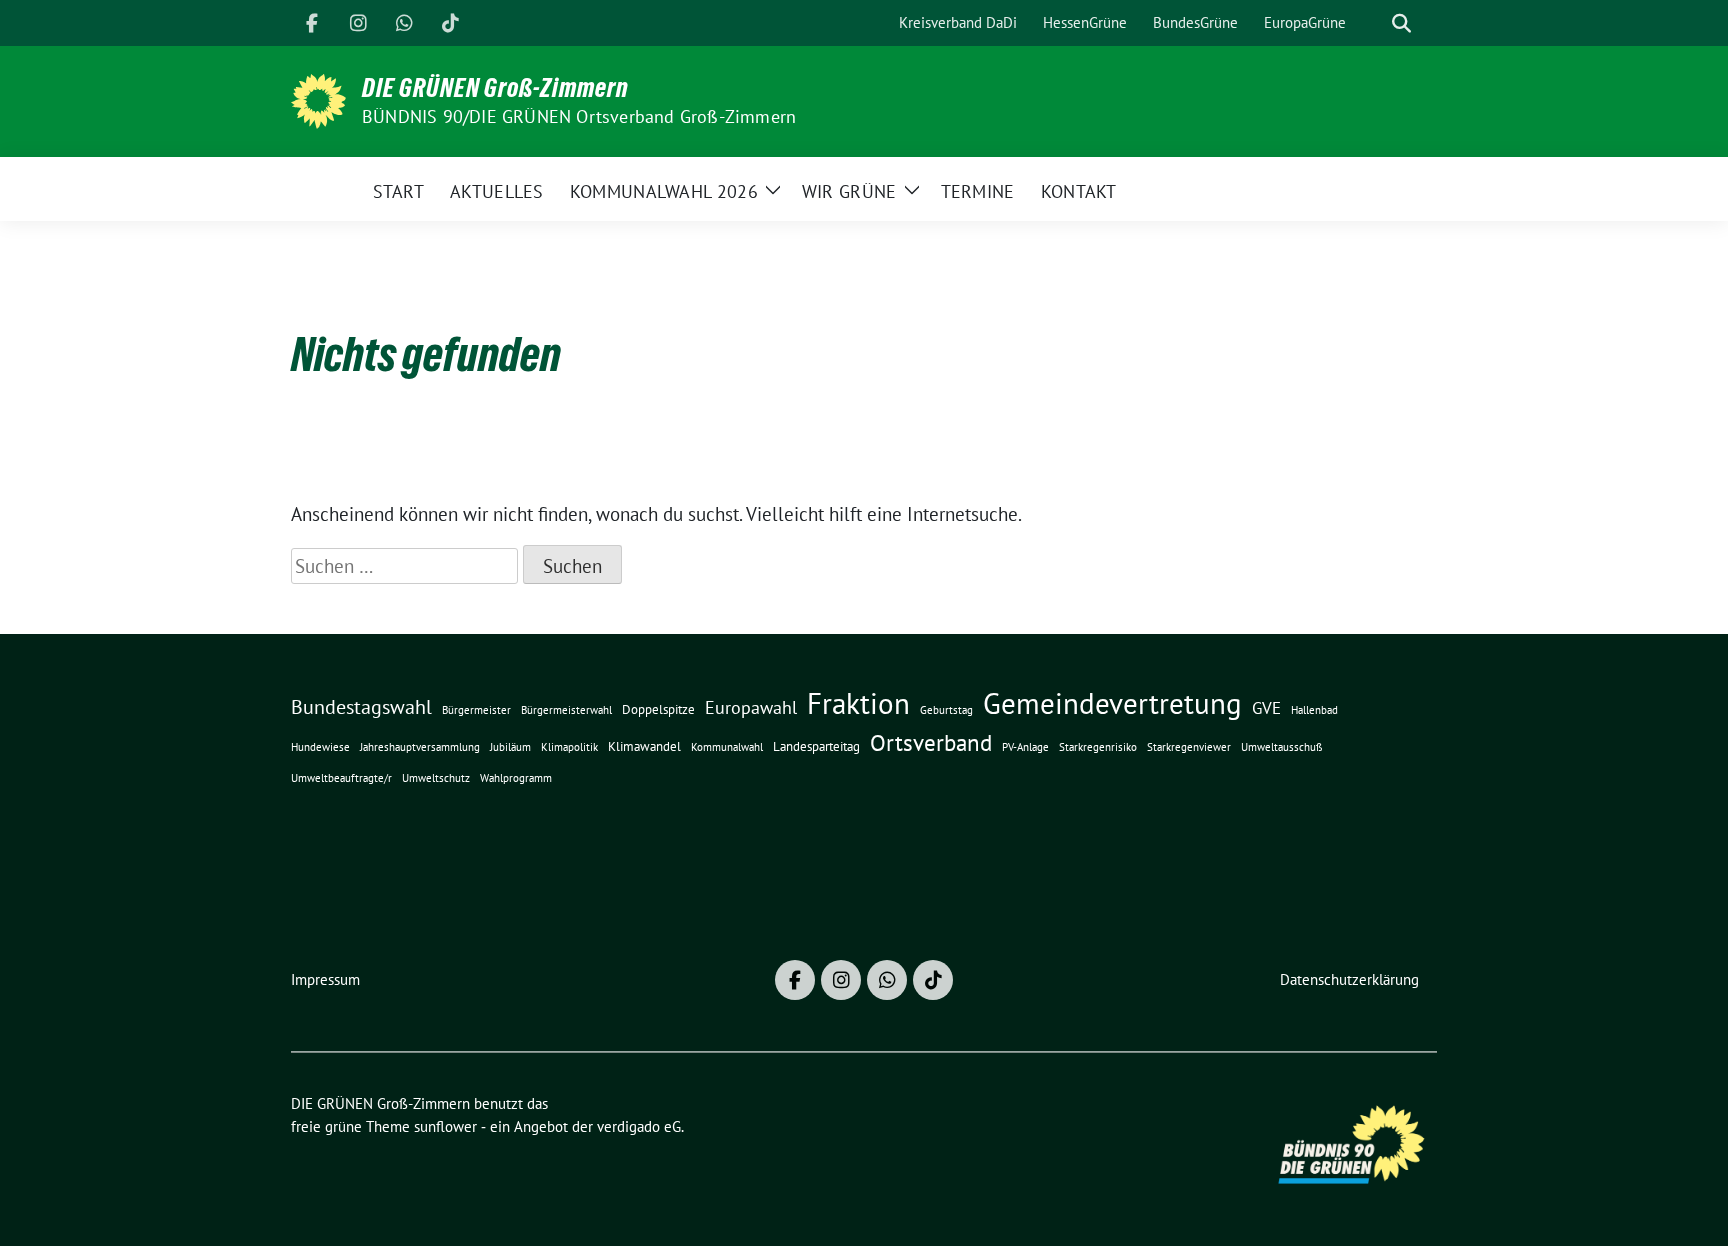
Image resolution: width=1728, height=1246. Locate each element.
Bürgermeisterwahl (566, 710)
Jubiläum (510, 747)
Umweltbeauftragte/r (341, 778)
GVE (1266, 708)
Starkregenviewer (1189, 747)
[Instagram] (358, 23)
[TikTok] (450, 23)
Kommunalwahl (727, 747)
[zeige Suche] (1401, 23)
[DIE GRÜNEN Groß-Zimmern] (318, 99)
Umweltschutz (436, 778)
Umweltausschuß (1282, 747)
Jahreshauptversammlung (420, 747)
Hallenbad (1314, 710)
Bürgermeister (476, 710)
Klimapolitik (569, 747)
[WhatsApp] (404, 23)
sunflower (445, 1126)
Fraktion (858, 703)
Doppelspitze (658, 709)
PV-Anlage (1025, 747)
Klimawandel (644, 746)
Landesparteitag (816, 746)
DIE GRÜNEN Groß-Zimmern (495, 88)
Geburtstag (946, 710)
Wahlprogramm (516, 778)
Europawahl (751, 707)
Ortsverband (931, 742)
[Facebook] (312, 23)
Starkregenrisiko (1098, 747)
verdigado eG (639, 1126)
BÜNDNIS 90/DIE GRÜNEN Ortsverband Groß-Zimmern (579, 116)
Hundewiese (320, 747)
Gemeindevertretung (1112, 703)
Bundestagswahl (361, 707)
